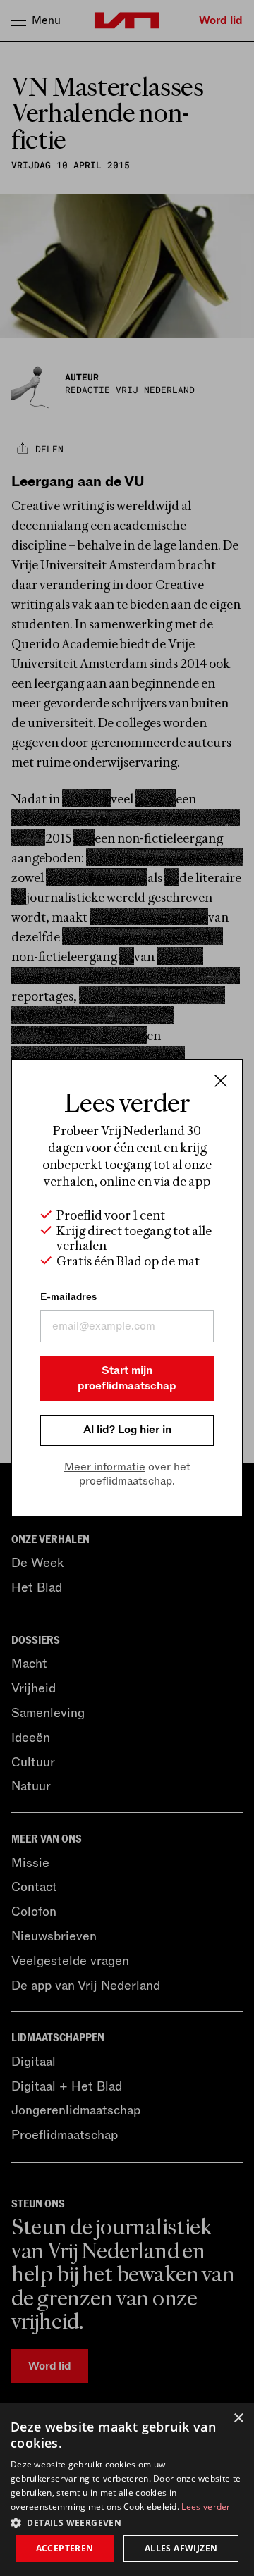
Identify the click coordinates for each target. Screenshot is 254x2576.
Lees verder (206, 2507)
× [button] (238, 2419)
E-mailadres (68, 1297)
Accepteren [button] (65, 2548)
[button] (127, 2522)
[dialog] (127, 2490)
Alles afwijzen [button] (181, 2548)
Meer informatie (105, 1467)
